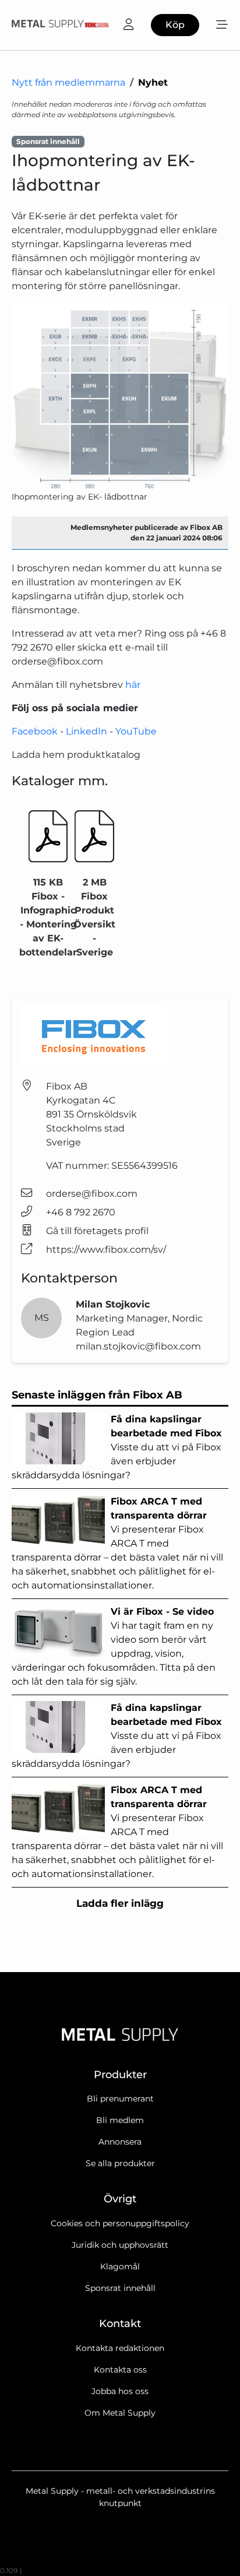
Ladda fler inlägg (120, 1903)
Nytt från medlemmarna (68, 82)
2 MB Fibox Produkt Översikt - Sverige (94, 917)
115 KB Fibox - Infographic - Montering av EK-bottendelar (48, 917)
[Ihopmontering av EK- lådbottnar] (120, 396)
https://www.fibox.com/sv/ (106, 1250)
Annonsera (120, 2142)
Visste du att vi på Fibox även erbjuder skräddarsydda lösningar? (117, 1447)
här (133, 685)
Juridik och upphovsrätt (120, 2245)
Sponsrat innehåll (120, 2288)
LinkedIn (87, 731)
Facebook (35, 731)
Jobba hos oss (120, 2391)
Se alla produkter (120, 2163)
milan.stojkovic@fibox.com (138, 1346)
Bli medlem (120, 2120)
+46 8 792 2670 (81, 1212)
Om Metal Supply (120, 2413)
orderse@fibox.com (92, 1194)
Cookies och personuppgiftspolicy (120, 2223)
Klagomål (120, 2266)
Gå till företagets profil (97, 1231)
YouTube (136, 731)
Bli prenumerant (120, 2099)
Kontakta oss (120, 2370)
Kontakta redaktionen (120, 2348)
